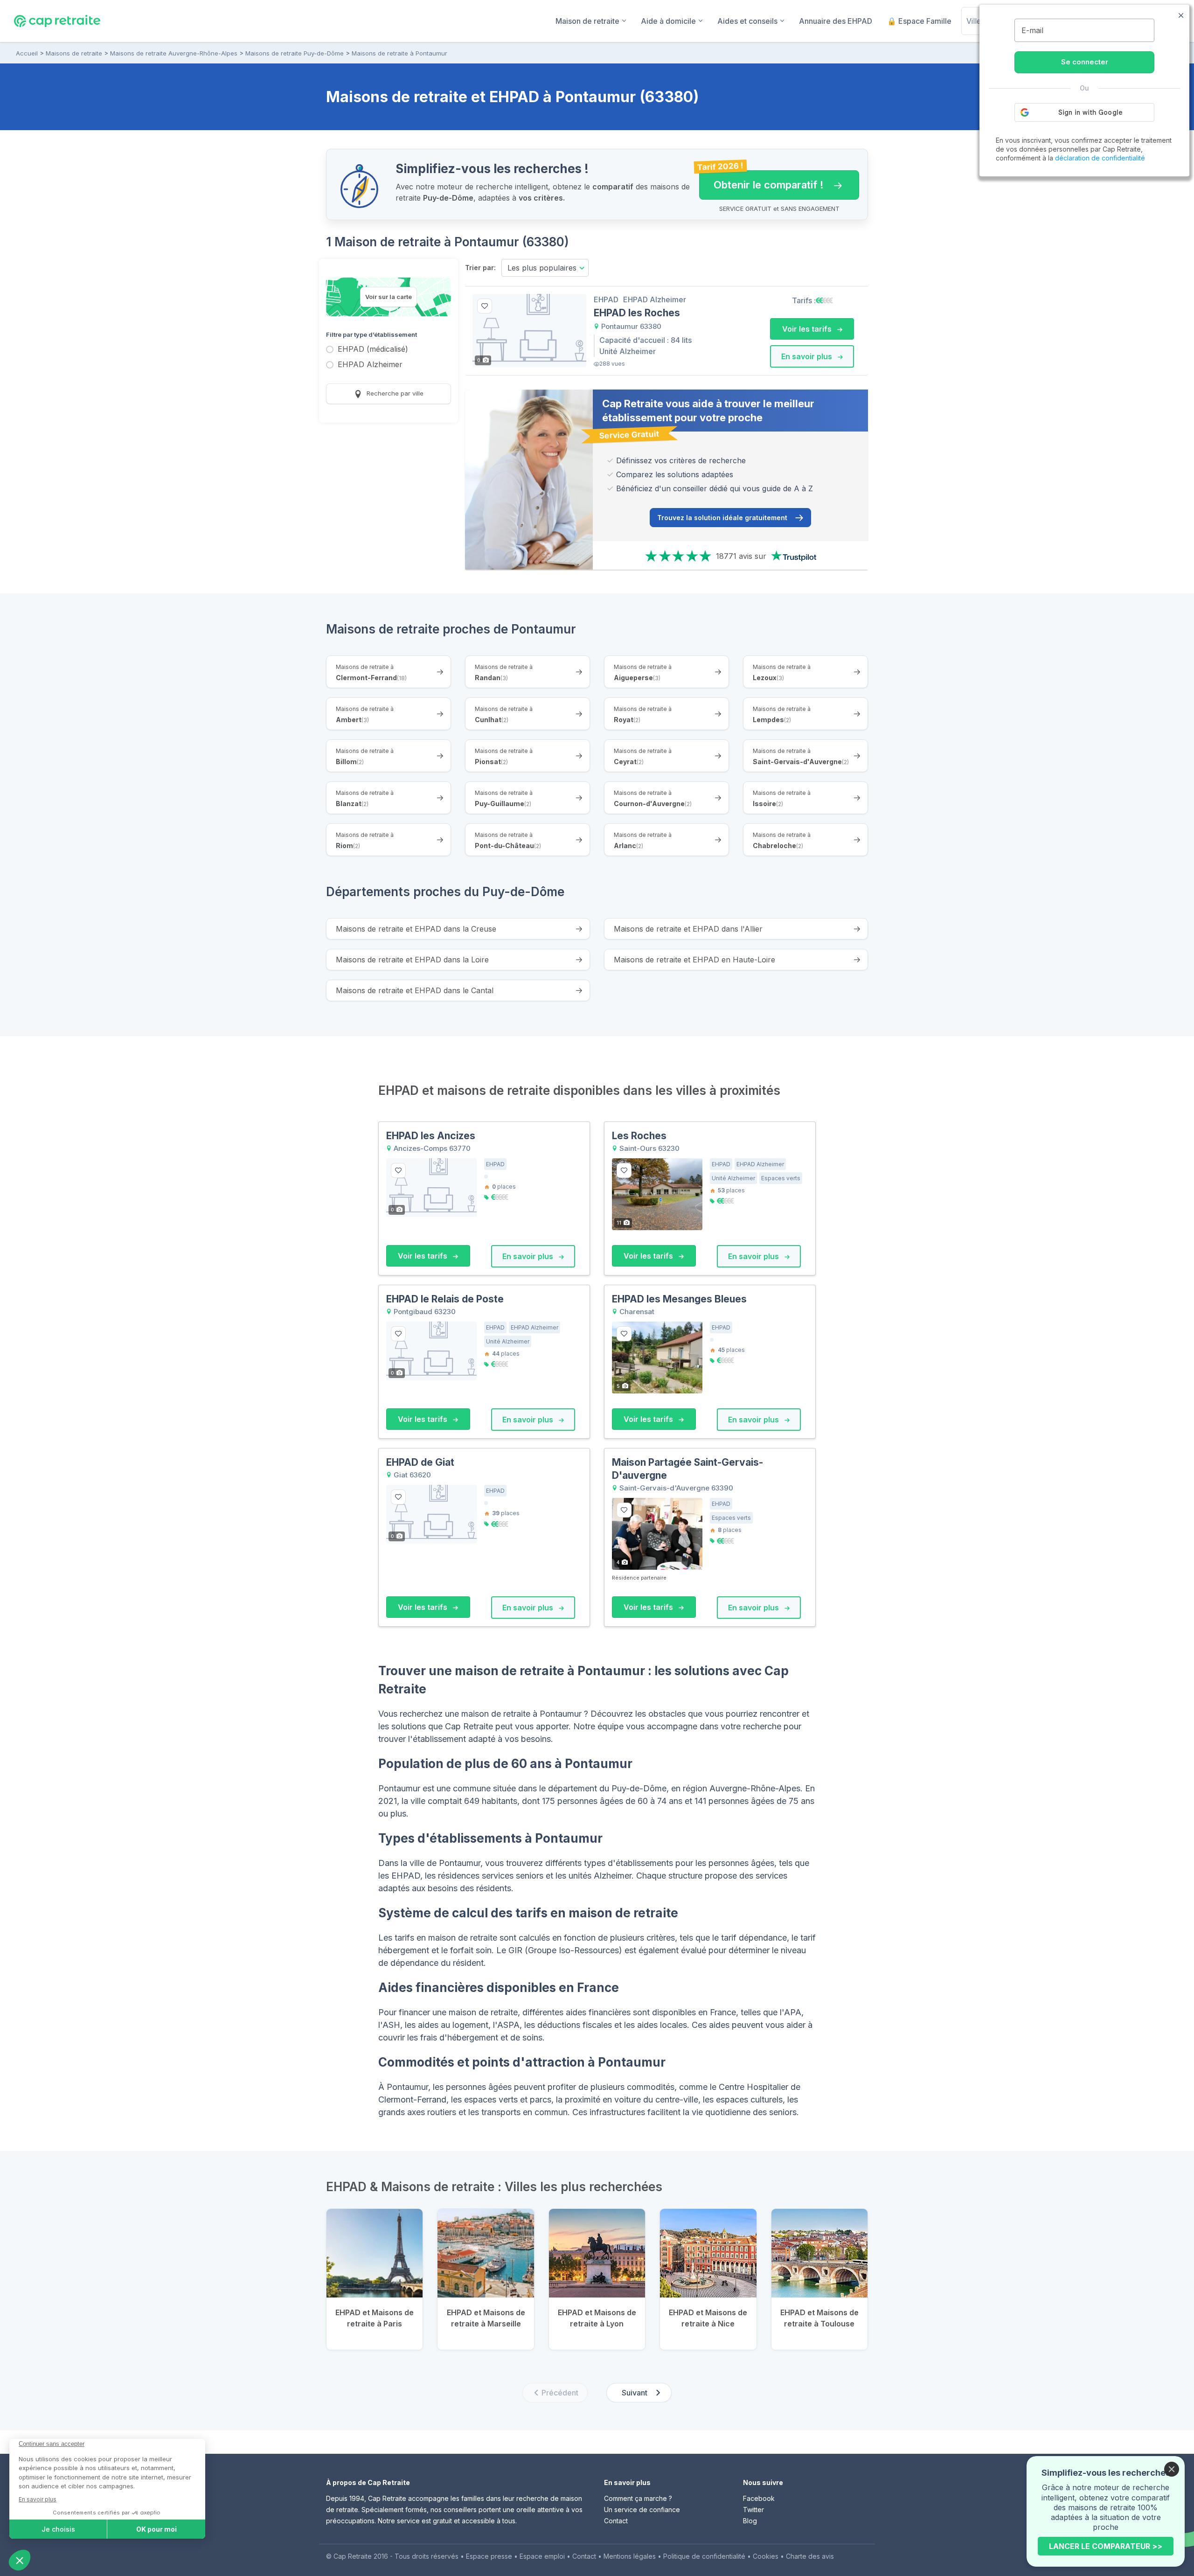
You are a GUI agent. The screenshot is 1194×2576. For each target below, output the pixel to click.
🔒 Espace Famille (919, 21)
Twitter (753, 2510)
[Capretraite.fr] (57, 21)
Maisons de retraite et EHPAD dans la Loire (412, 960)
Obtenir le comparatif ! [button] (761, 181)
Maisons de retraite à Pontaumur (399, 53)
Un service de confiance (642, 2510)
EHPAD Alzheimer (370, 365)
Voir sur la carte (389, 297)
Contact (616, 2521)
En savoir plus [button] (808, 356)
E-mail (1032, 30)
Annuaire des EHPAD (836, 21)
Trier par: (480, 268)
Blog (750, 2521)
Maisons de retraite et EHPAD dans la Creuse (416, 929)
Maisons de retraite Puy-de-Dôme (295, 53)
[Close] (1172, 2469)
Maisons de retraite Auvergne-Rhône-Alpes (174, 53)
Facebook (759, 2498)
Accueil (27, 53)
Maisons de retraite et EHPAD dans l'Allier (688, 929)
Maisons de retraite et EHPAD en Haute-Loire (694, 960)
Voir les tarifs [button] (808, 329)
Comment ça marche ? (638, 2498)
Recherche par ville (394, 393)
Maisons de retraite (74, 53)
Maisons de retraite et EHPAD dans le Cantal (415, 990)
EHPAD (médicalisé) (373, 350)
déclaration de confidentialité (1100, 158)
